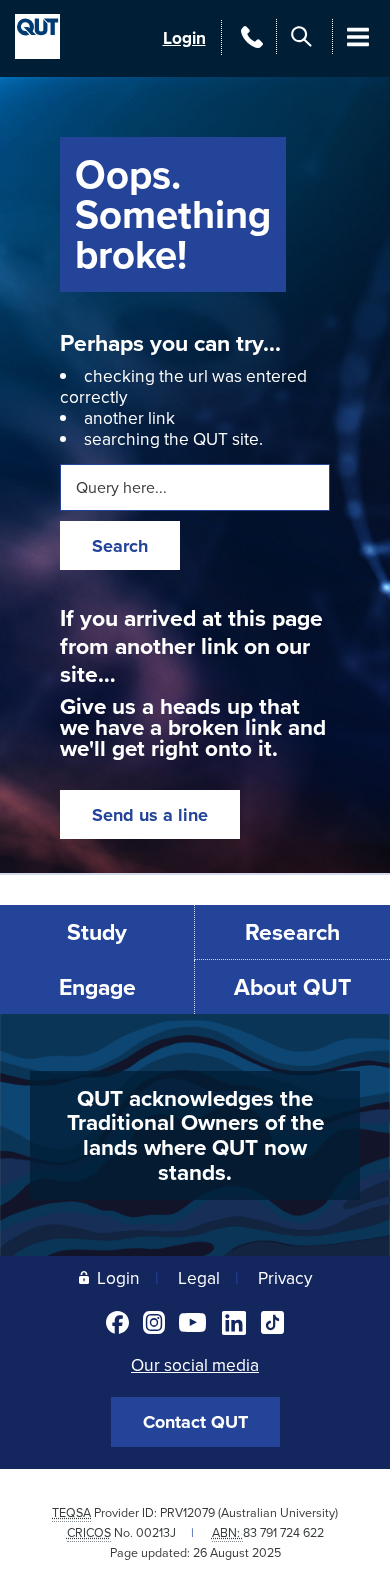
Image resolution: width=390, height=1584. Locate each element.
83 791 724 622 (283, 1532)
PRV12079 (187, 1512)
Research (292, 931)
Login (184, 37)
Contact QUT (195, 1422)
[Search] (301, 36)
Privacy (285, 1277)
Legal (199, 1277)
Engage (97, 986)
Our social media (195, 1364)
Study (97, 931)
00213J (156, 1532)
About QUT (292, 986)
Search (120, 546)
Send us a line (150, 815)
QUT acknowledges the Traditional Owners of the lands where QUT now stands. (195, 1135)
